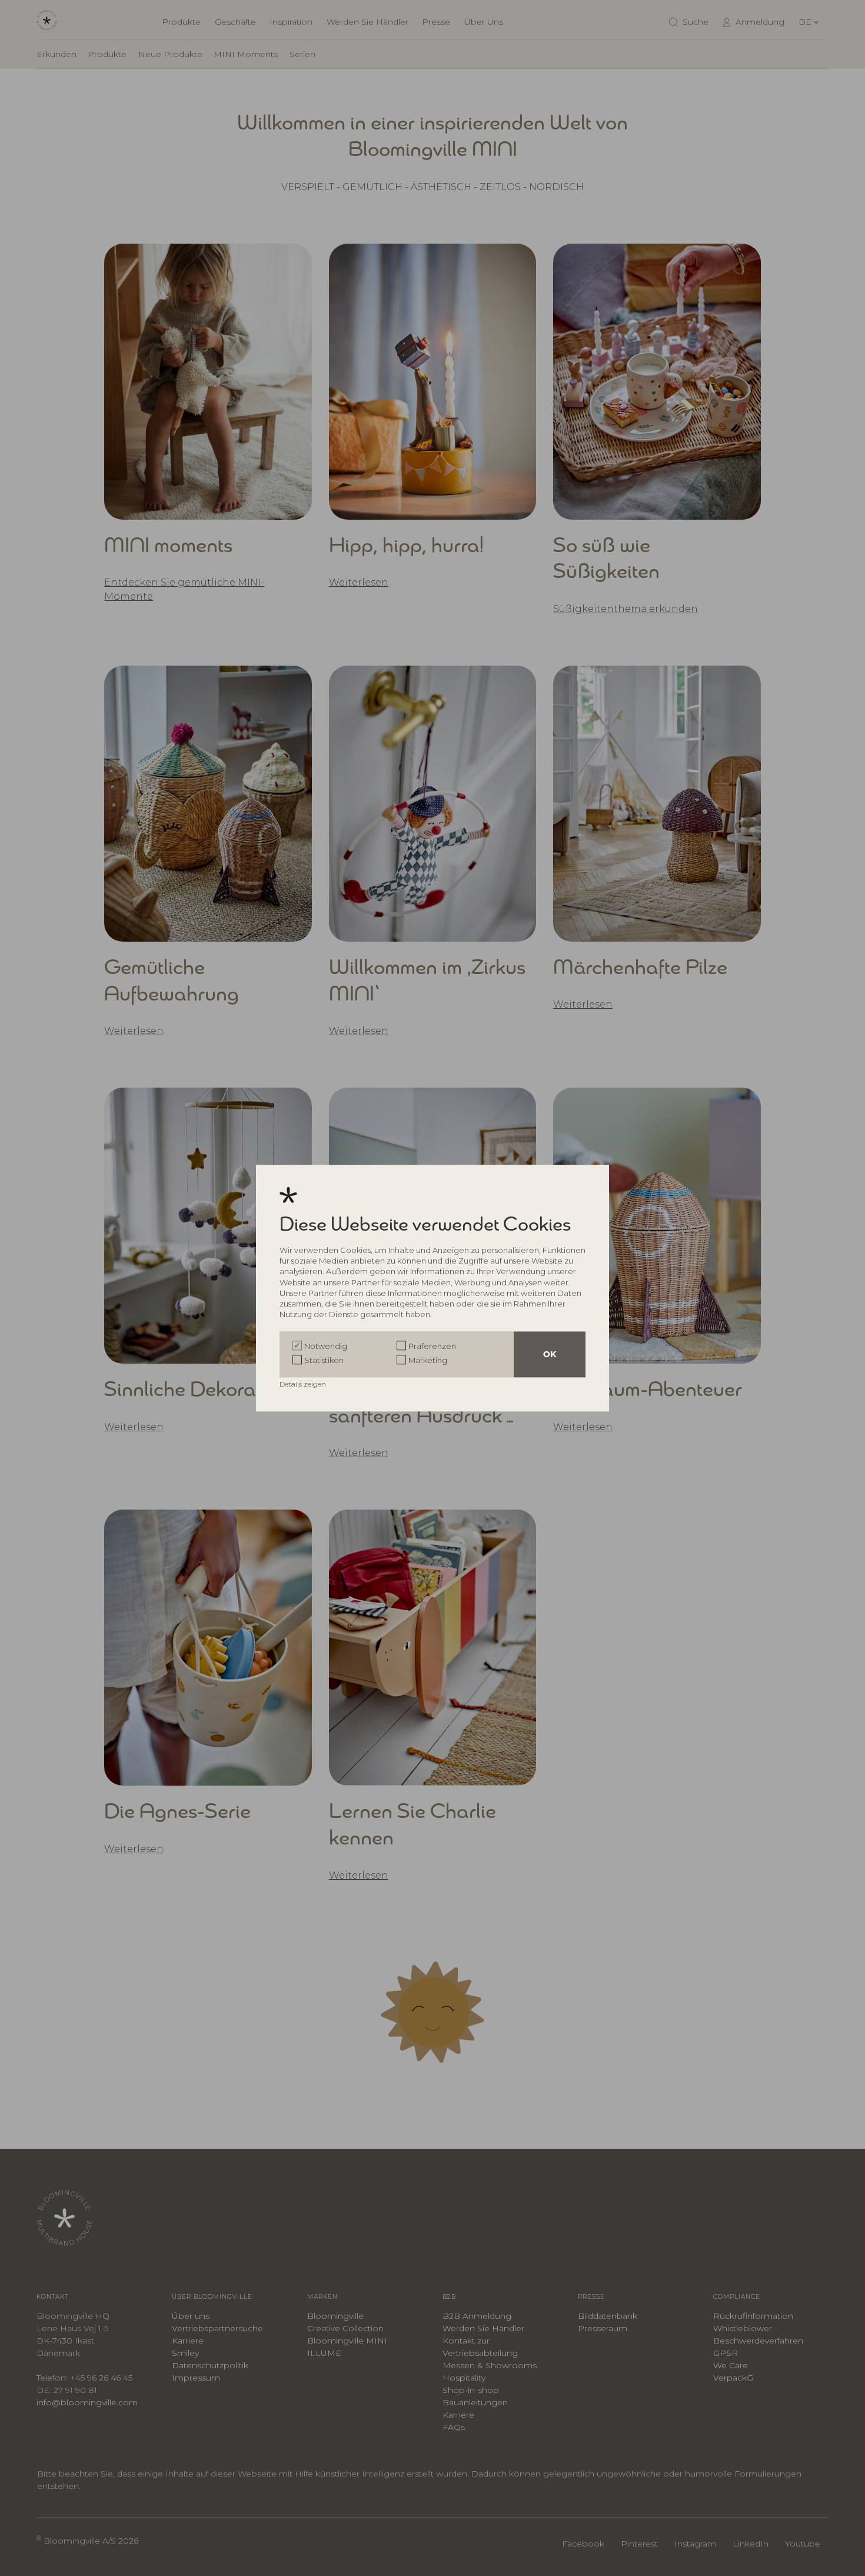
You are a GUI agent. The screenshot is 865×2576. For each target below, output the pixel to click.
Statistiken (324, 1360)
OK (550, 1354)
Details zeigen (304, 1384)
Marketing (428, 1360)
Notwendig (326, 1346)
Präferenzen (432, 1346)
